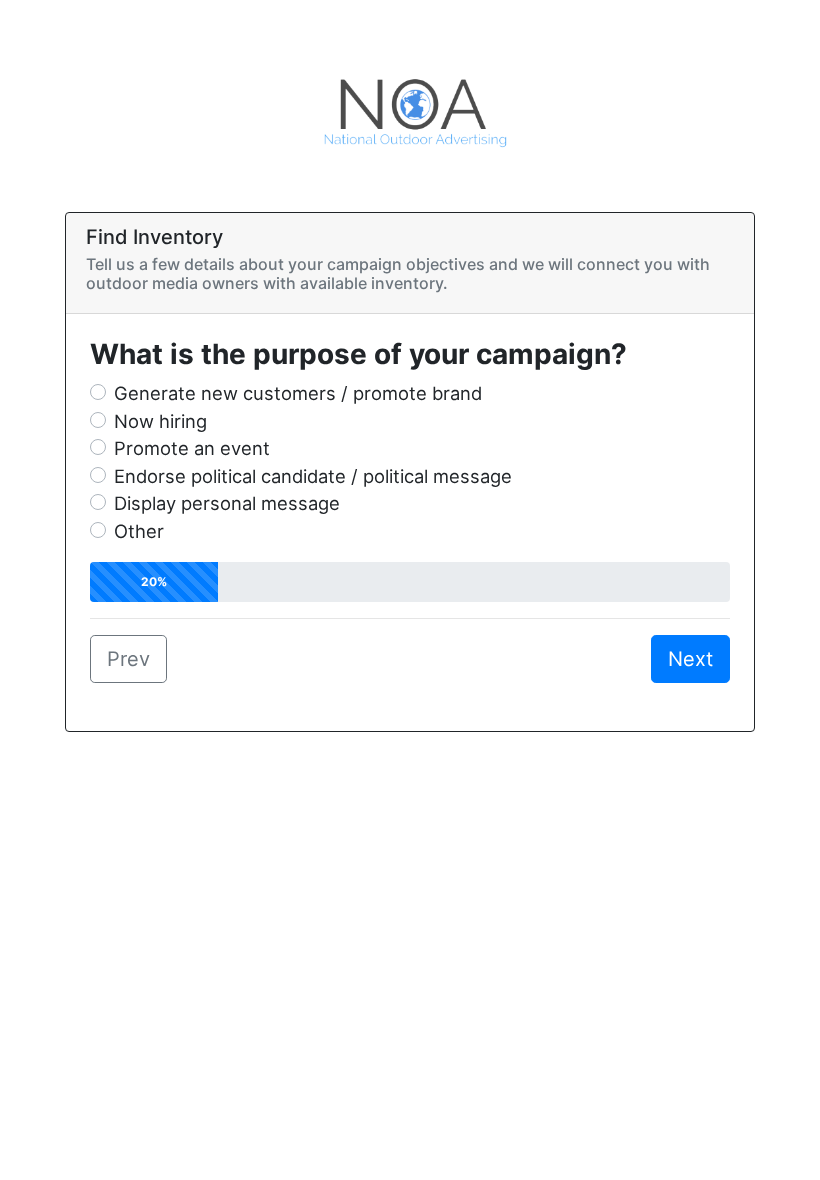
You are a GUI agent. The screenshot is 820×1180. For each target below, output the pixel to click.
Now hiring (160, 421)
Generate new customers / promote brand (298, 393)
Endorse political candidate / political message (313, 476)
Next (690, 659)
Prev (128, 659)
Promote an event (192, 448)
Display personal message (227, 503)
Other (139, 531)
